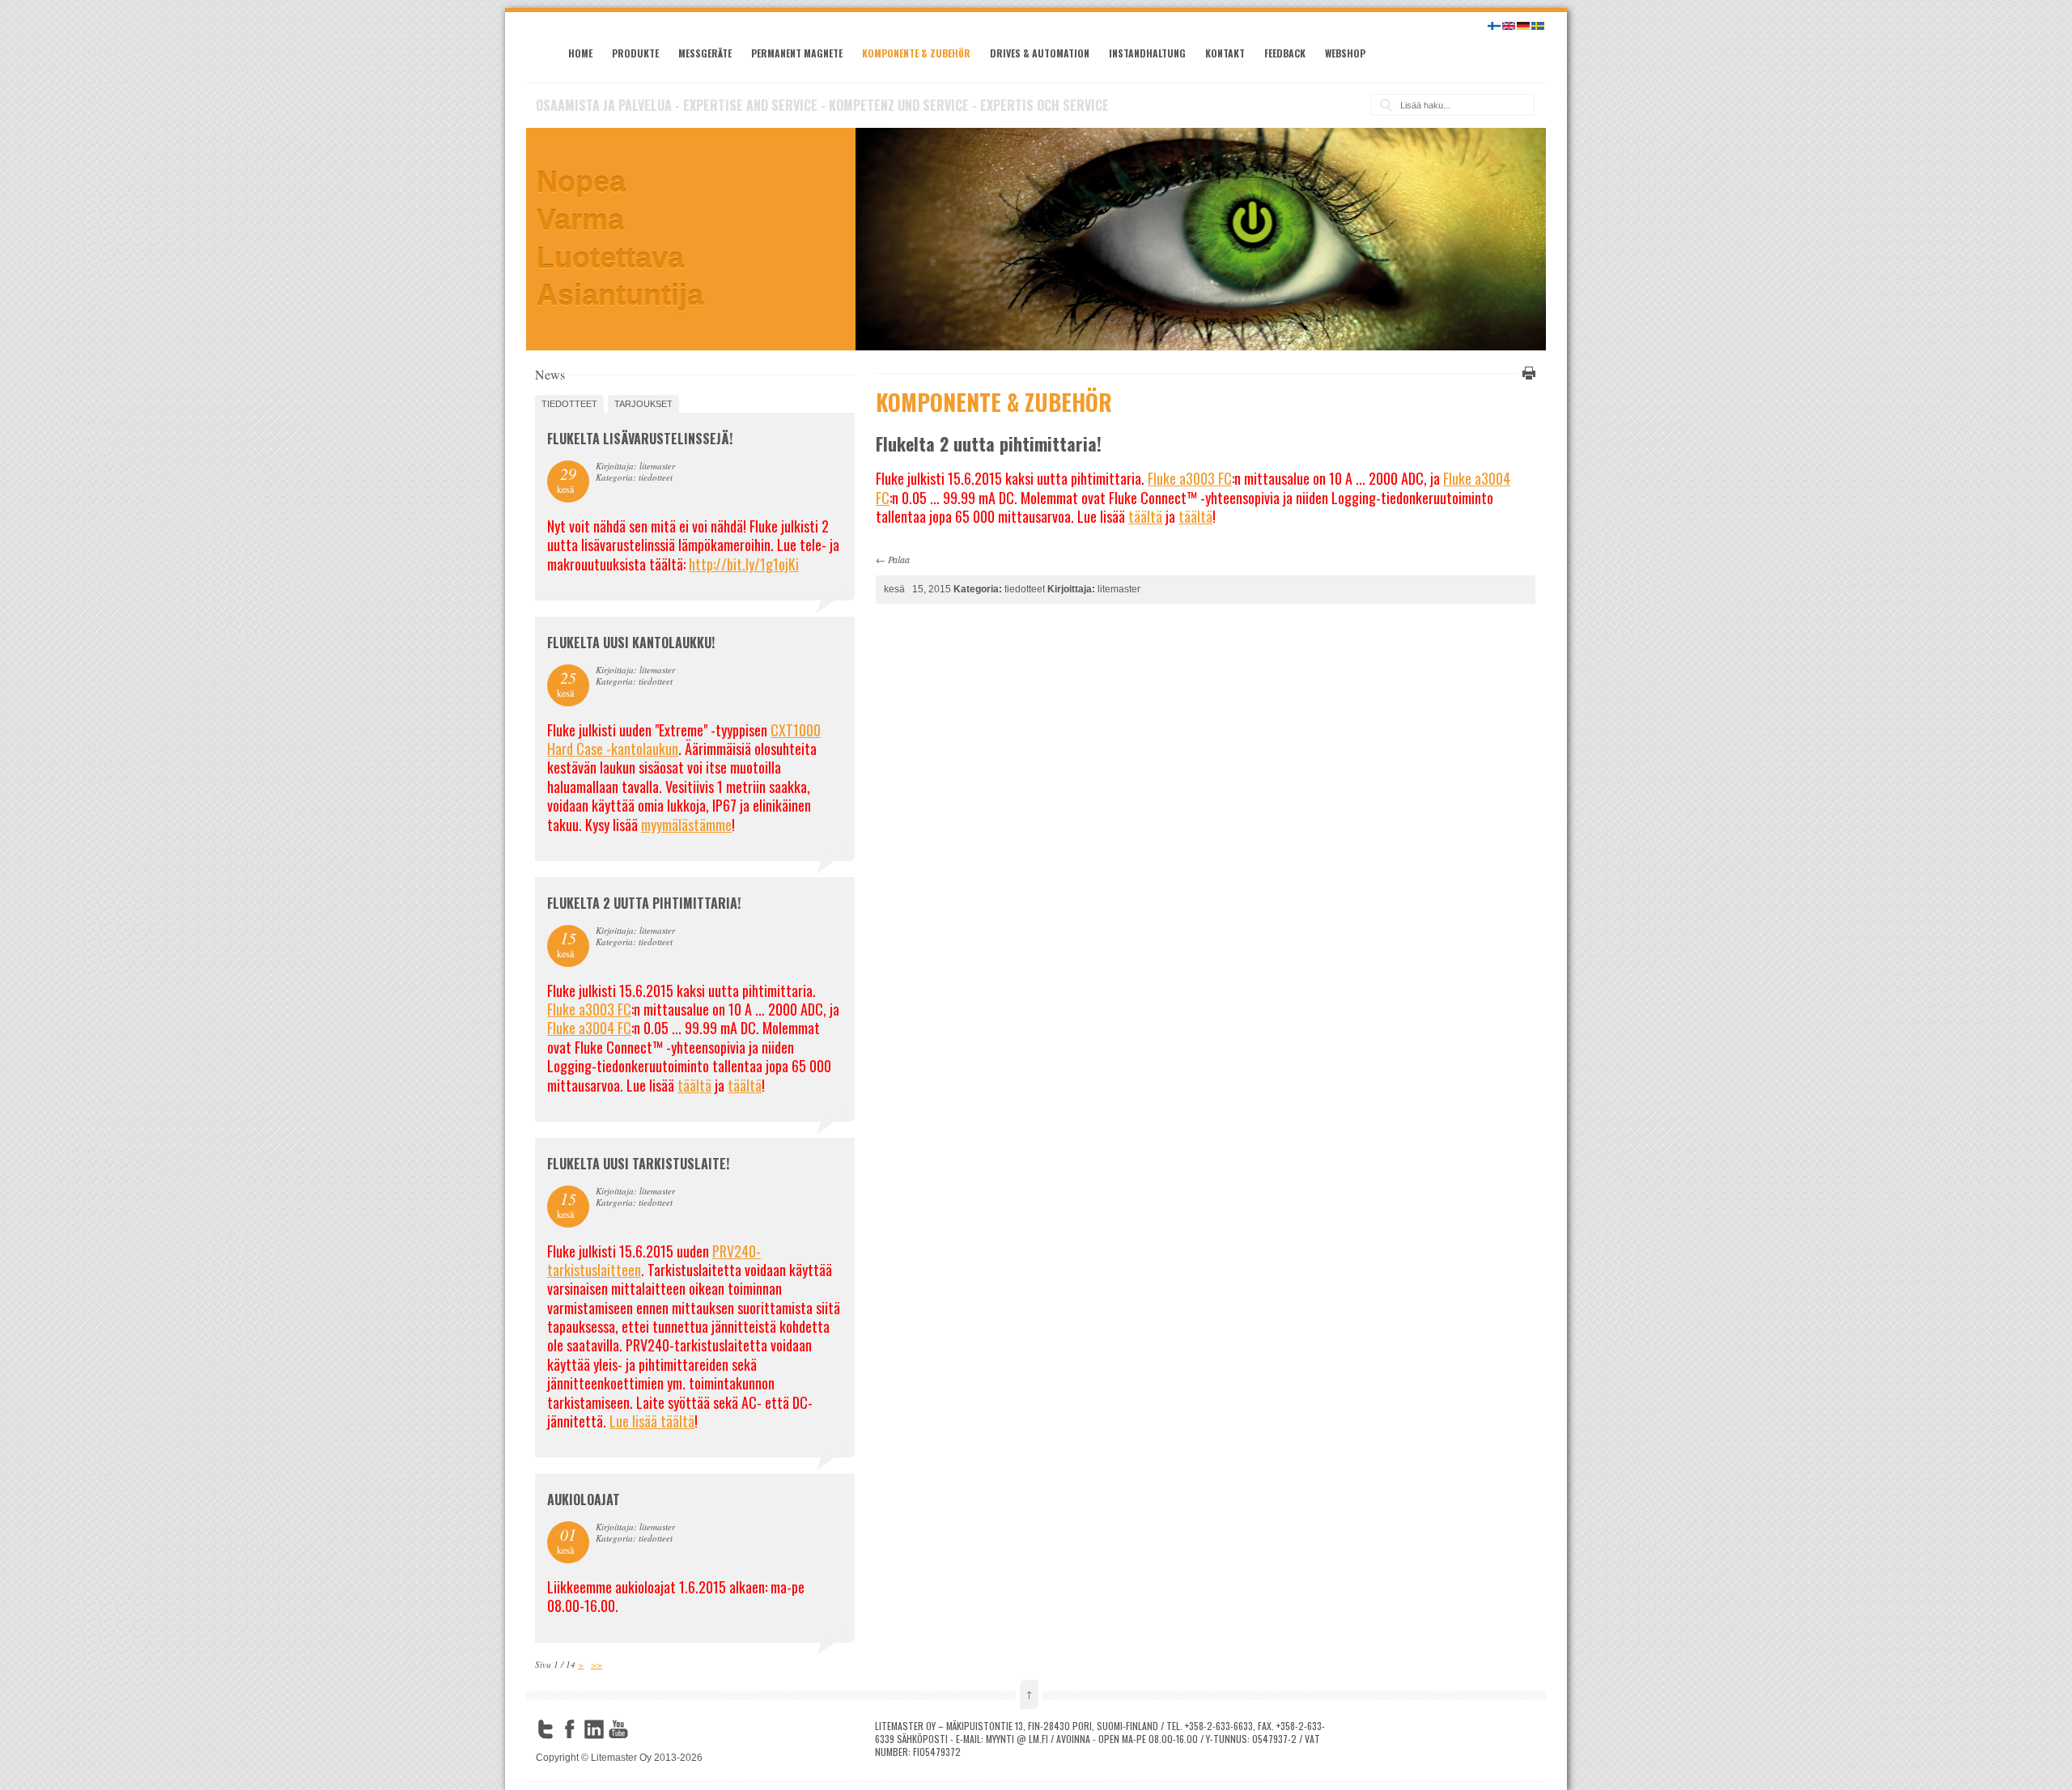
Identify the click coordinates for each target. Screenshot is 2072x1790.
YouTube (618, 1729)
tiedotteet (569, 404)
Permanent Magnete (797, 53)
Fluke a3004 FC (589, 1028)
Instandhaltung (1147, 53)
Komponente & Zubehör (916, 53)
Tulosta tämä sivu (1526, 373)
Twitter (546, 1729)
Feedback (1285, 53)
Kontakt (1225, 53)
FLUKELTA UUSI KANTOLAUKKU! (631, 643)
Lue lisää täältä (652, 1421)
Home (580, 53)
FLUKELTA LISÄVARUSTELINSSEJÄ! (640, 439)
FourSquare (643, 1729)
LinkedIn (594, 1729)
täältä (1145, 516)
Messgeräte (705, 53)
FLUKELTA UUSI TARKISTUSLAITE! (638, 1164)
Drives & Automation (1040, 53)
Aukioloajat (584, 1499)
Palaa (899, 559)
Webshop (1345, 53)
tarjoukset (643, 404)
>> (597, 1664)
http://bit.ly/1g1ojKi (744, 564)
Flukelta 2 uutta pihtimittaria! (644, 903)
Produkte (635, 53)
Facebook (570, 1729)
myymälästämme (686, 825)
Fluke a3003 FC (1190, 478)
